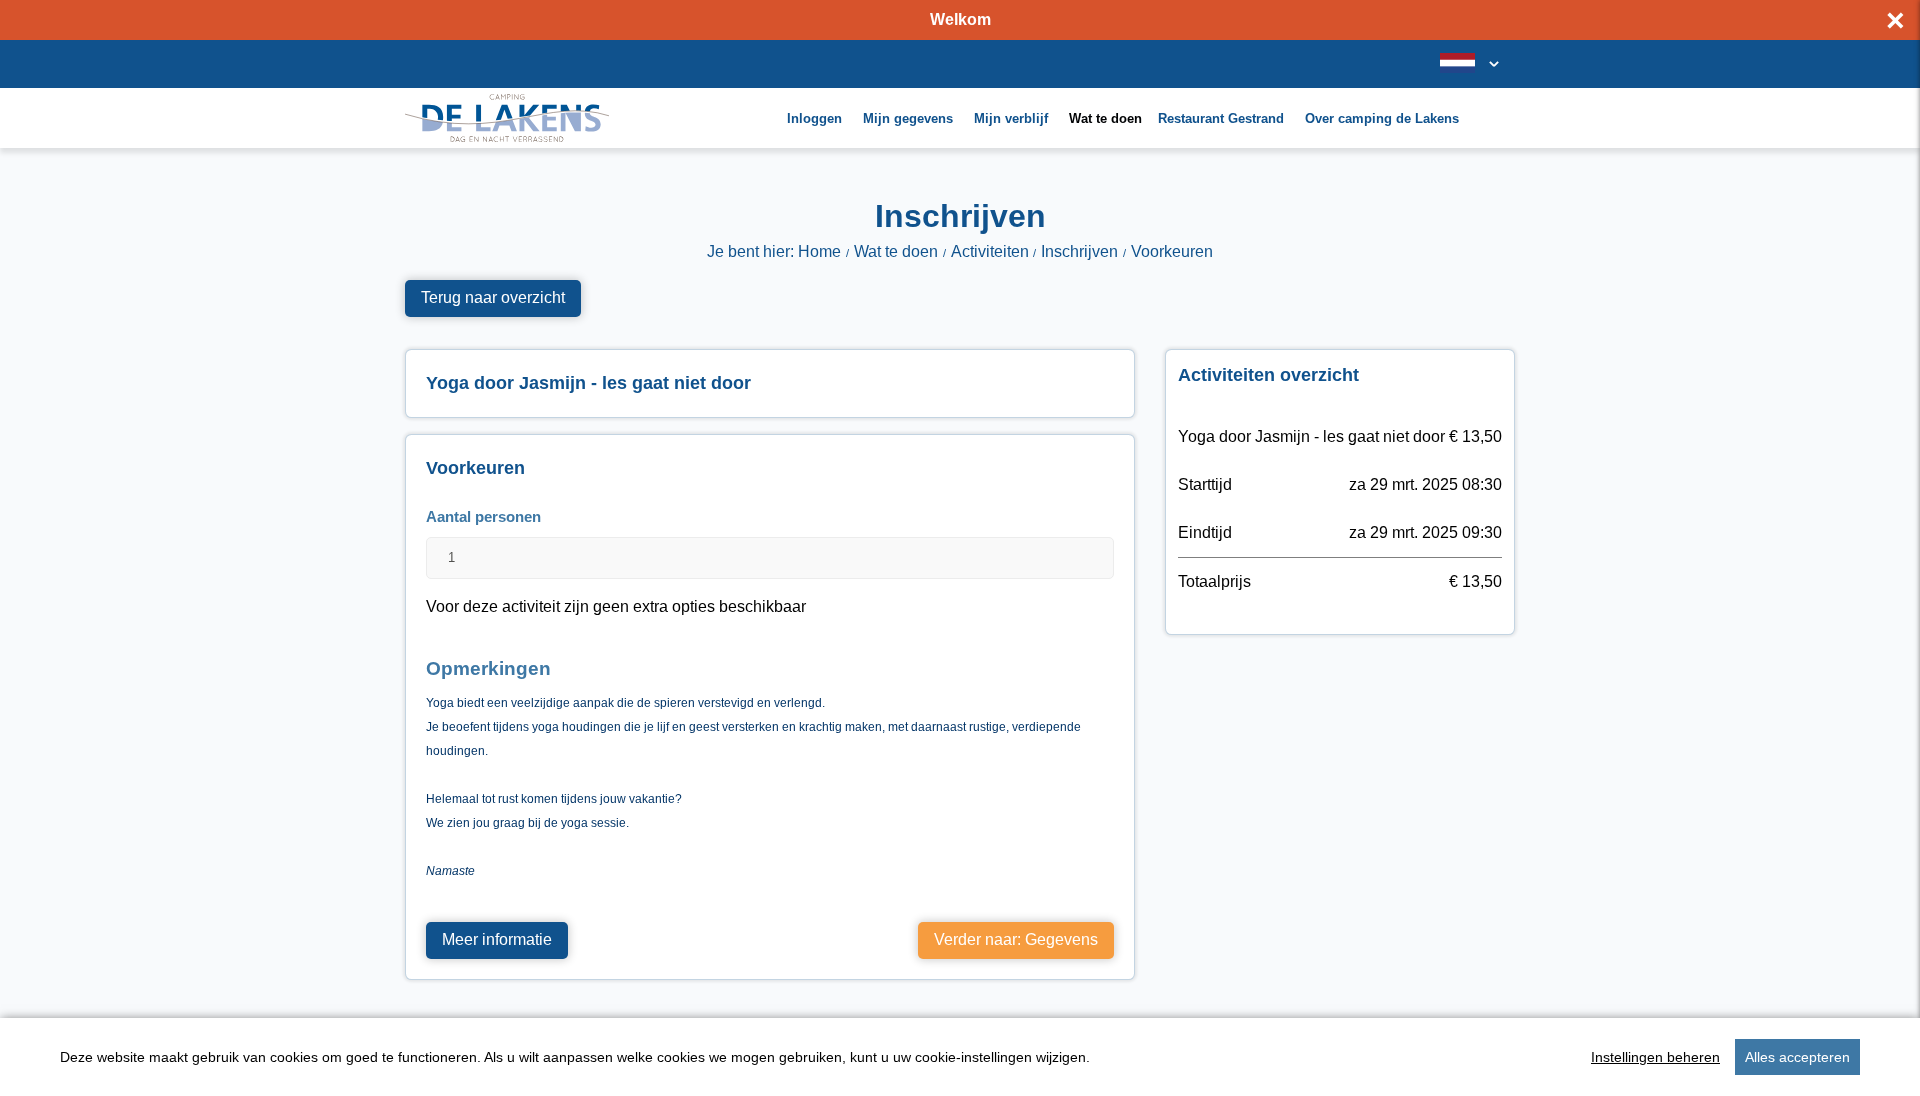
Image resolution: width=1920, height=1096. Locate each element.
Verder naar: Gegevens (1016, 939)
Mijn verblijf (1011, 118)
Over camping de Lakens (1382, 118)
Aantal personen (483, 516)
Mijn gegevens (908, 118)
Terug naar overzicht (493, 297)
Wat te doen (1105, 118)
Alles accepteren (1797, 1057)
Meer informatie (497, 939)
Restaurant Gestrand (1221, 118)
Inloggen (814, 118)
